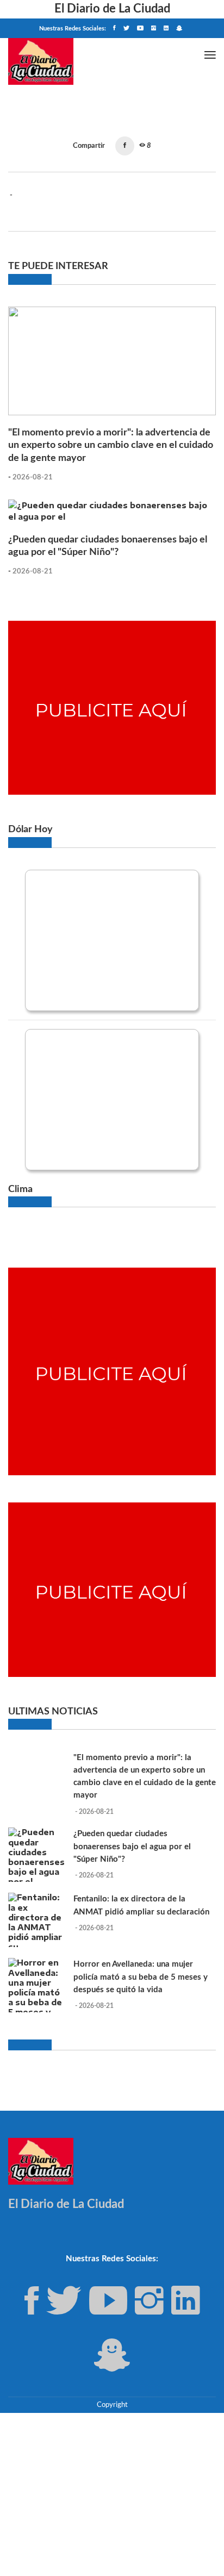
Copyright (112, 2405)
